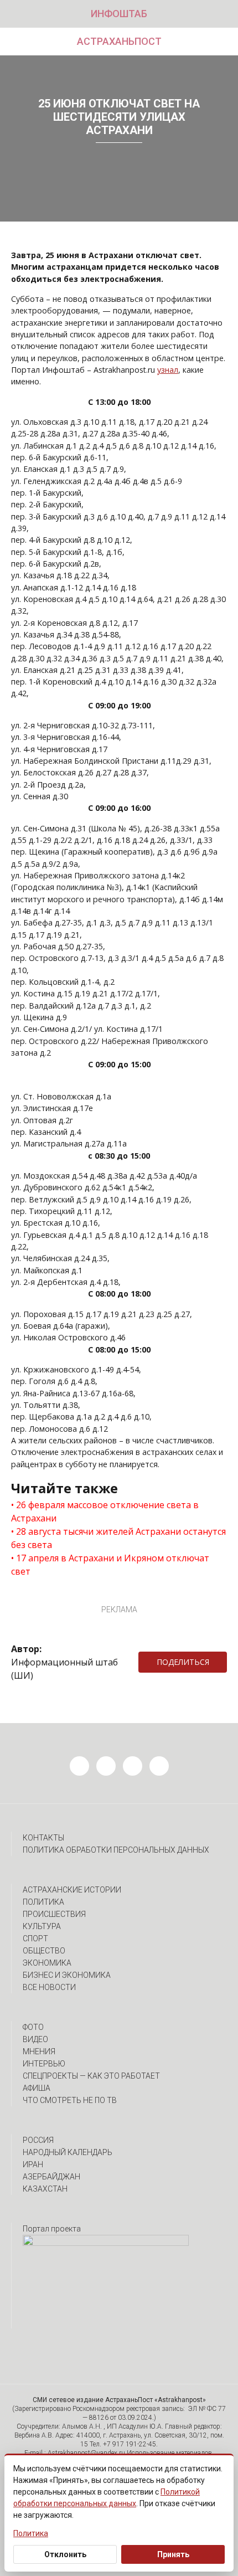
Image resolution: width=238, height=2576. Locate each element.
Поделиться (183, 1662)
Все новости (49, 1987)
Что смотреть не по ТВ (70, 2100)
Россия (38, 2140)
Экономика (47, 1963)
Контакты (43, 1838)
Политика (43, 1902)
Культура (42, 1926)
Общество (44, 1951)
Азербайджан (51, 2177)
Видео (35, 2039)
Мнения (39, 2051)
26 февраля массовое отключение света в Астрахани (105, 1511)
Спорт (35, 1939)
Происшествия (54, 1914)
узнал (168, 370)
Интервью (44, 2064)
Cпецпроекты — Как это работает (91, 2076)
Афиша (37, 2088)
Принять (173, 2554)
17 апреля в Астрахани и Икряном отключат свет (110, 1565)
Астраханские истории (72, 1890)
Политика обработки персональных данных (116, 1850)
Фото (33, 2027)
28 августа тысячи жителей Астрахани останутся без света (118, 1538)
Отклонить (65, 2554)
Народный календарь (68, 2152)
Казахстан (45, 2189)
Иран (33, 2164)
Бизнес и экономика (67, 1975)
